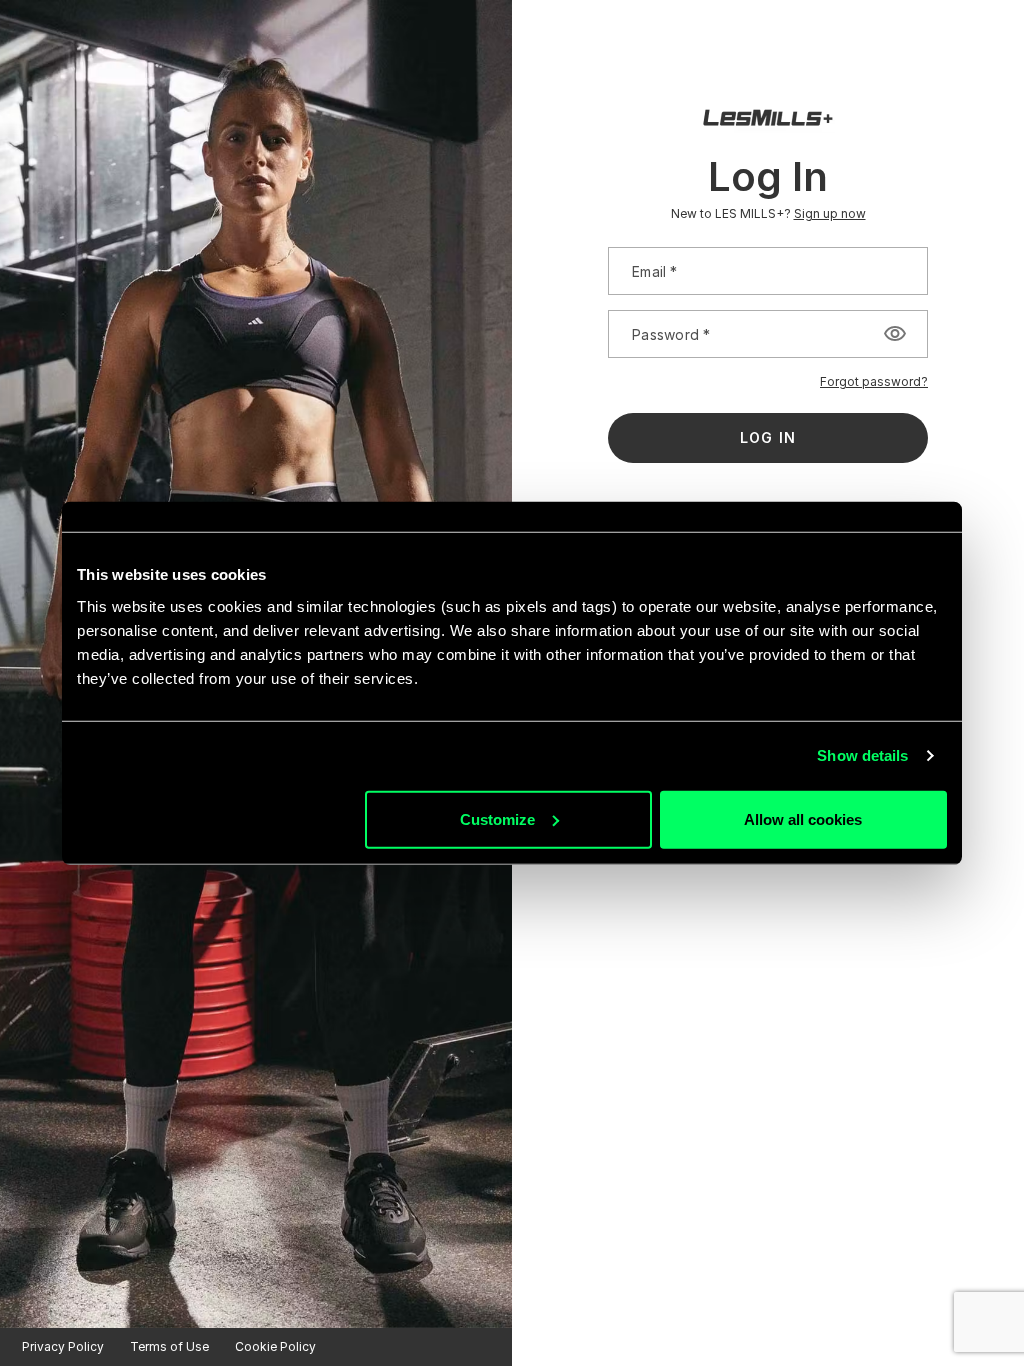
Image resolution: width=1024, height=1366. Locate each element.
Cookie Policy (275, 1346)
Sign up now (830, 213)
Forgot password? (874, 381)
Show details (862, 755)
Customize (497, 818)
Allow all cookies (803, 818)
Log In (768, 437)
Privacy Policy (63, 1346)
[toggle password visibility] (895, 334)
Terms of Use (169, 1346)
